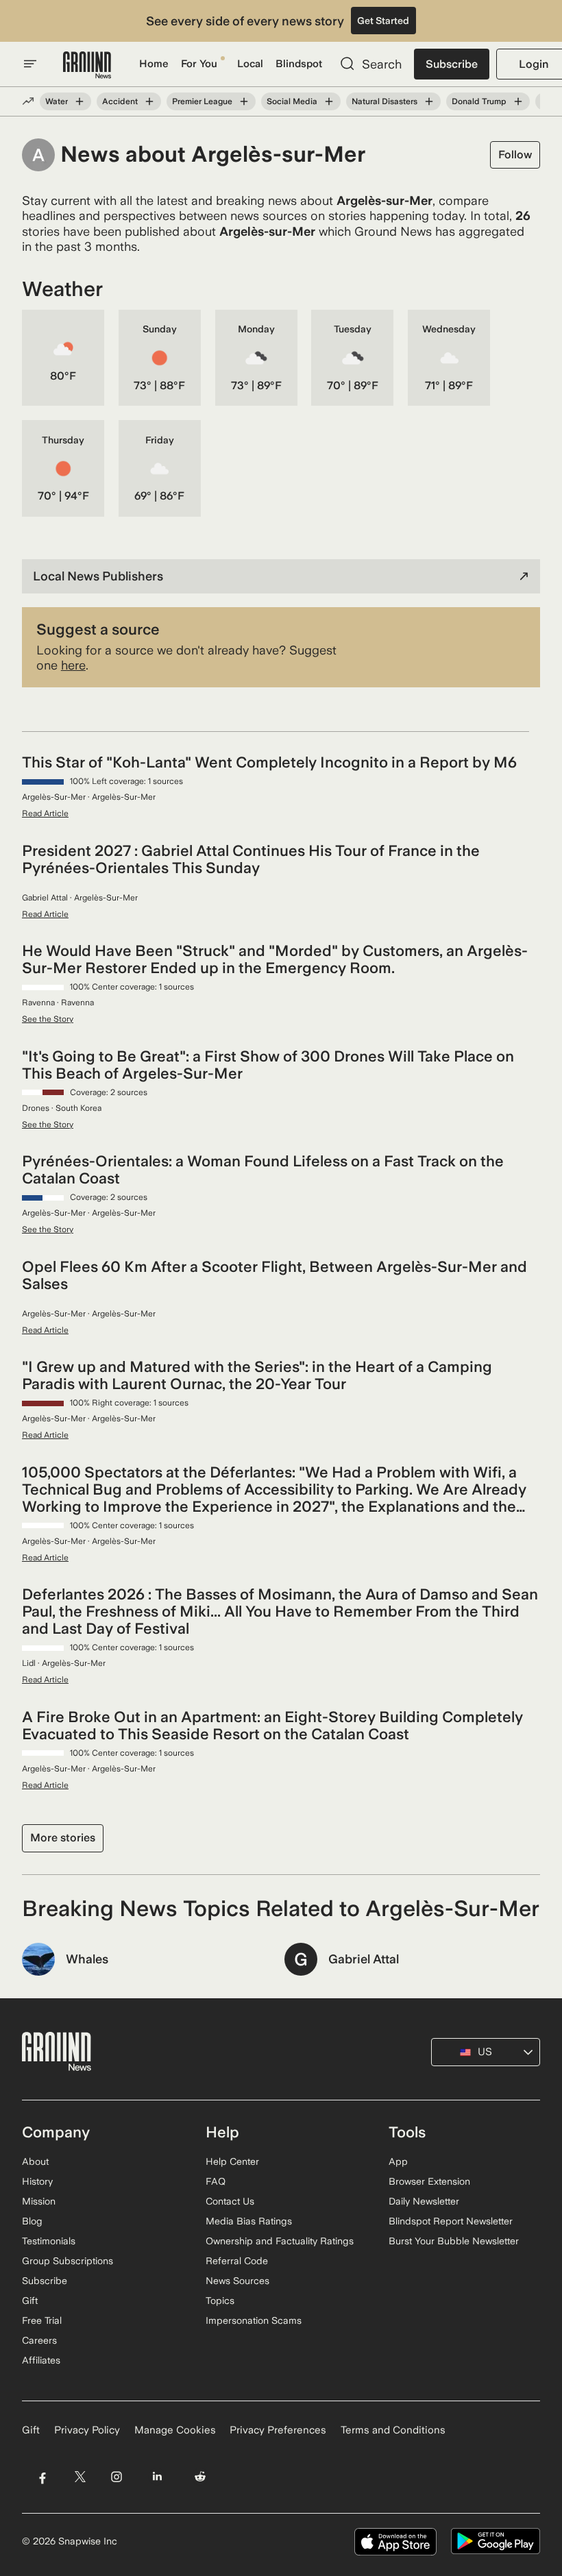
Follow (515, 155)
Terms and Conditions (393, 2430)
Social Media (292, 101)
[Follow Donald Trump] (518, 101)
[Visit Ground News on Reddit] (200, 2477)
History (37, 2181)
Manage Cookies (175, 2430)
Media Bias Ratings (249, 2221)
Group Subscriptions (68, 2261)
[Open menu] (30, 64)
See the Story (48, 1019)
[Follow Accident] (149, 101)
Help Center (232, 2161)
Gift (30, 2301)
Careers (39, 2340)
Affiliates (41, 2360)
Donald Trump (479, 101)
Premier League (202, 101)
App (398, 2161)
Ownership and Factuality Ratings (280, 2241)
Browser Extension (429, 2181)
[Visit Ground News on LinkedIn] (157, 2477)
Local (250, 64)
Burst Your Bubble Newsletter (454, 2241)
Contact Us (230, 2201)
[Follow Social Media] (329, 101)
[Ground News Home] (87, 65)
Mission (39, 2201)
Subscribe (452, 64)
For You (199, 64)
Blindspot (299, 64)
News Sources (237, 2281)
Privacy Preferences (278, 2430)
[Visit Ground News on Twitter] (80, 2477)
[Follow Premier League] (244, 101)
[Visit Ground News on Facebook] (42, 2477)
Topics (220, 2301)
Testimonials (49, 2241)
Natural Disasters (384, 101)
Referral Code (237, 2261)
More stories (63, 1838)
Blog (32, 2221)
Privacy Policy (87, 2430)
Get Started (383, 21)
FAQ (216, 2181)
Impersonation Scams (254, 2320)
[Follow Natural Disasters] (429, 101)
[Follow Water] (80, 101)
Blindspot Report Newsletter (451, 2221)
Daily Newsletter (424, 2201)
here (73, 665)
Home (154, 64)
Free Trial (42, 2320)
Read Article (45, 813)
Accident (120, 101)
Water (57, 101)
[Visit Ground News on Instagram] (116, 2477)
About (35, 2161)
